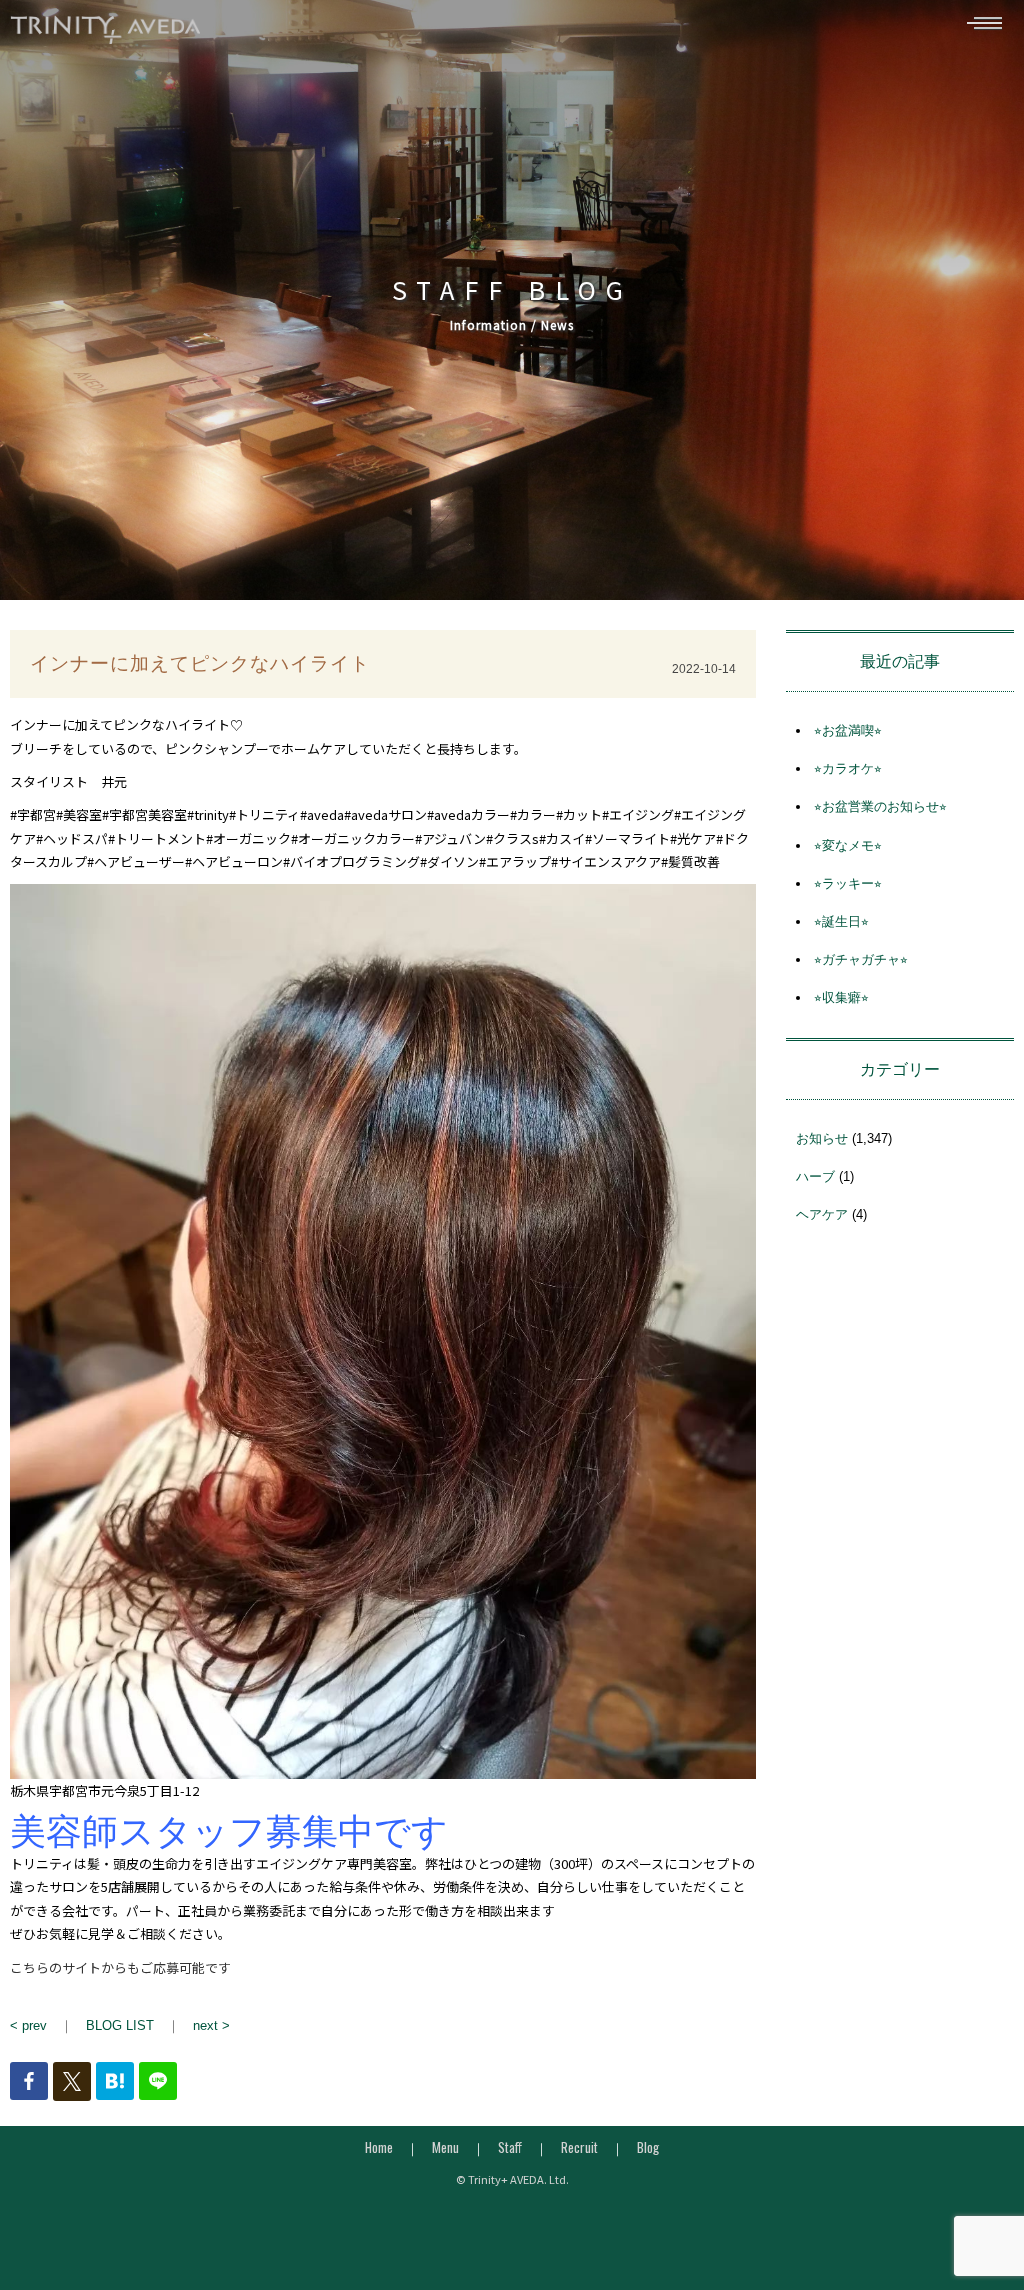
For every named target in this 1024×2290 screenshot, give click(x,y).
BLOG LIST (120, 2025)
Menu (445, 2147)
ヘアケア (822, 1214)
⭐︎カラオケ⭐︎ (848, 768)
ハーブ (815, 1176)
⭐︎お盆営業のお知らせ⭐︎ (880, 806)
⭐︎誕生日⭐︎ (841, 921)
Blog (648, 2147)
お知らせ (822, 1138)
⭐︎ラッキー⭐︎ (848, 883)
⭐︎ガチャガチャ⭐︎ (861, 959)
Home (379, 2147)
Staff (510, 2147)
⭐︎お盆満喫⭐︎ (848, 730)
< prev (28, 2025)
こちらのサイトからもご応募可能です (120, 1967)
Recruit (579, 2147)
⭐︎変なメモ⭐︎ (848, 845)
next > (211, 2025)
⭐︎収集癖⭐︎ (841, 997)
